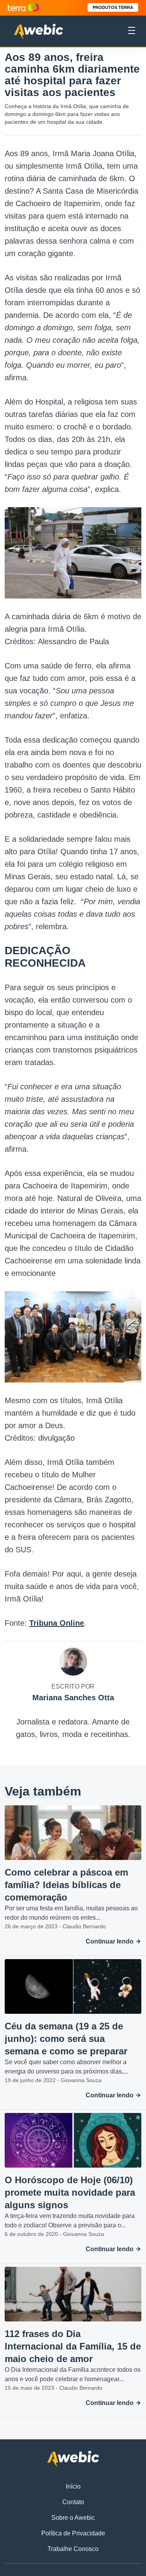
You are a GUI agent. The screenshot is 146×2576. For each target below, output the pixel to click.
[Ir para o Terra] (23, 8)
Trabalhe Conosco (73, 2549)
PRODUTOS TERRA (113, 7)
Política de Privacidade (73, 2533)
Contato (73, 2502)
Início (73, 2486)
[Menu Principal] (132, 32)
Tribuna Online (57, 1623)
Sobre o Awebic (73, 2518)
